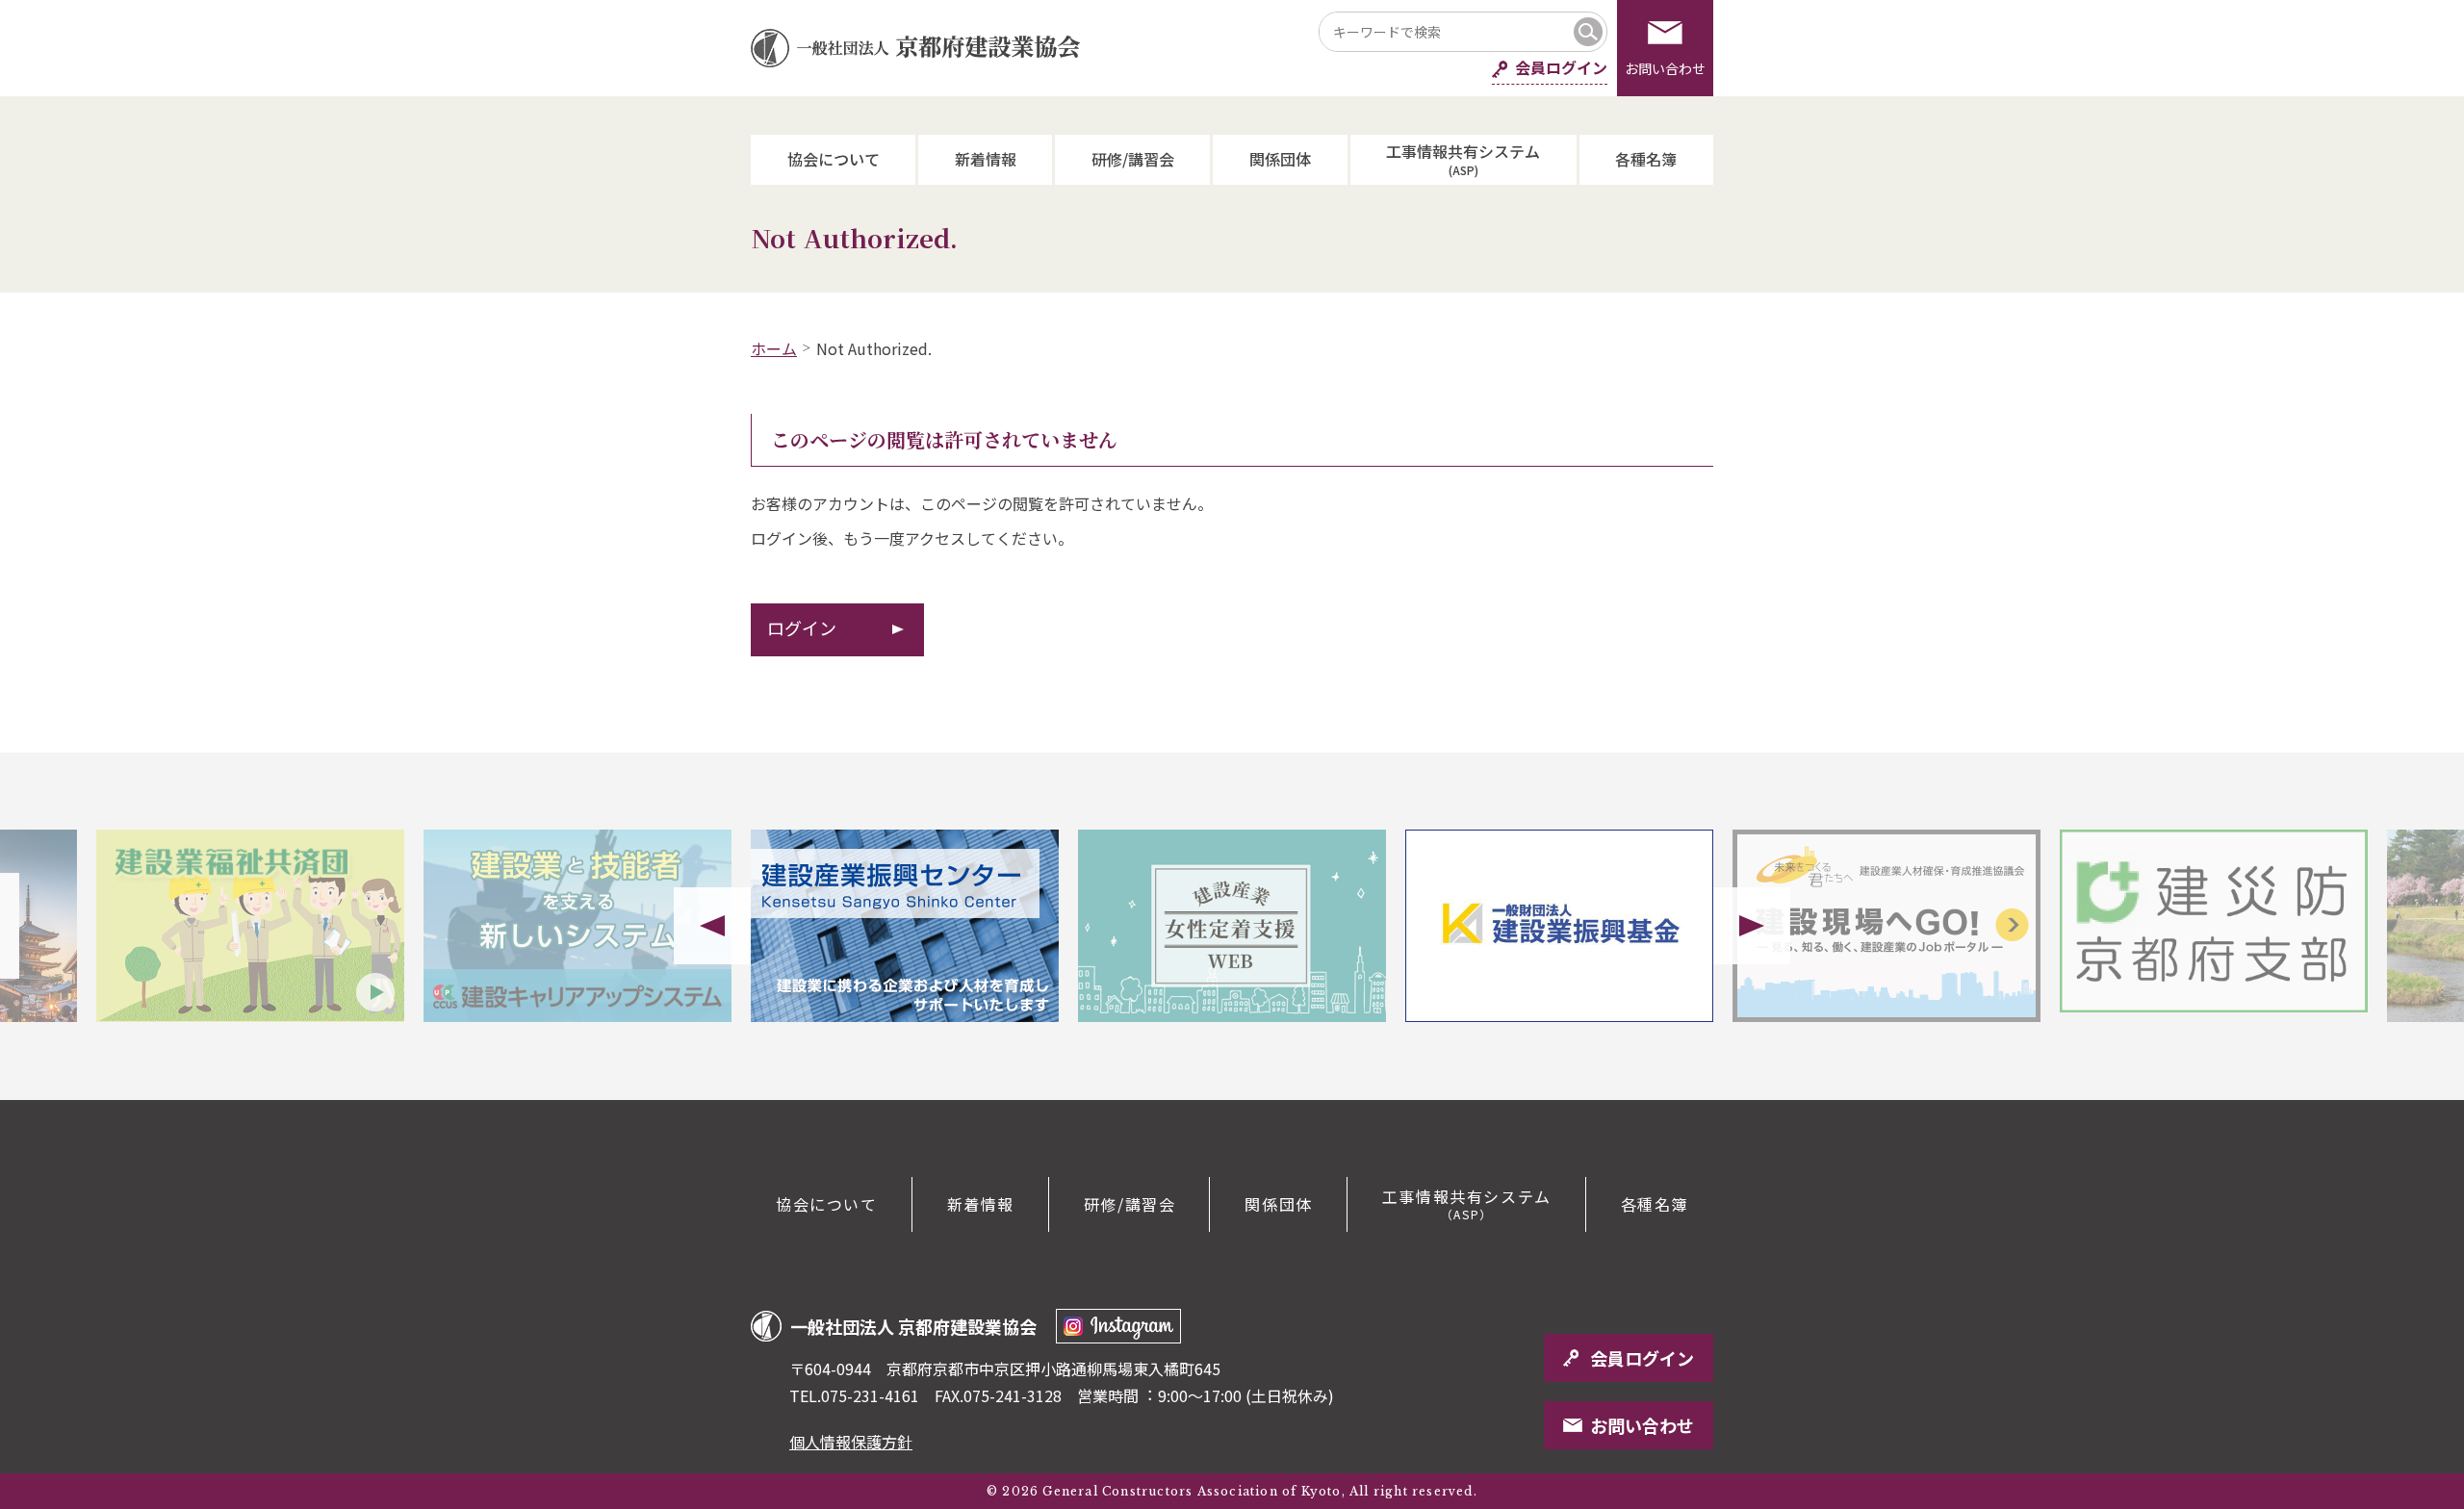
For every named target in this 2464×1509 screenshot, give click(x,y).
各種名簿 (1646, 159)
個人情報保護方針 (851, 1442)
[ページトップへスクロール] (2377, 1100)
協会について (834, 159)
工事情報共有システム (1463, 158)
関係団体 (1280, 159)
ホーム (774, 348)
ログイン (802, 627)
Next (1752, 926)
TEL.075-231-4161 (854, 1395)
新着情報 (986, 159)
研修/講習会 (1133, 159)
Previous (712, 926)
